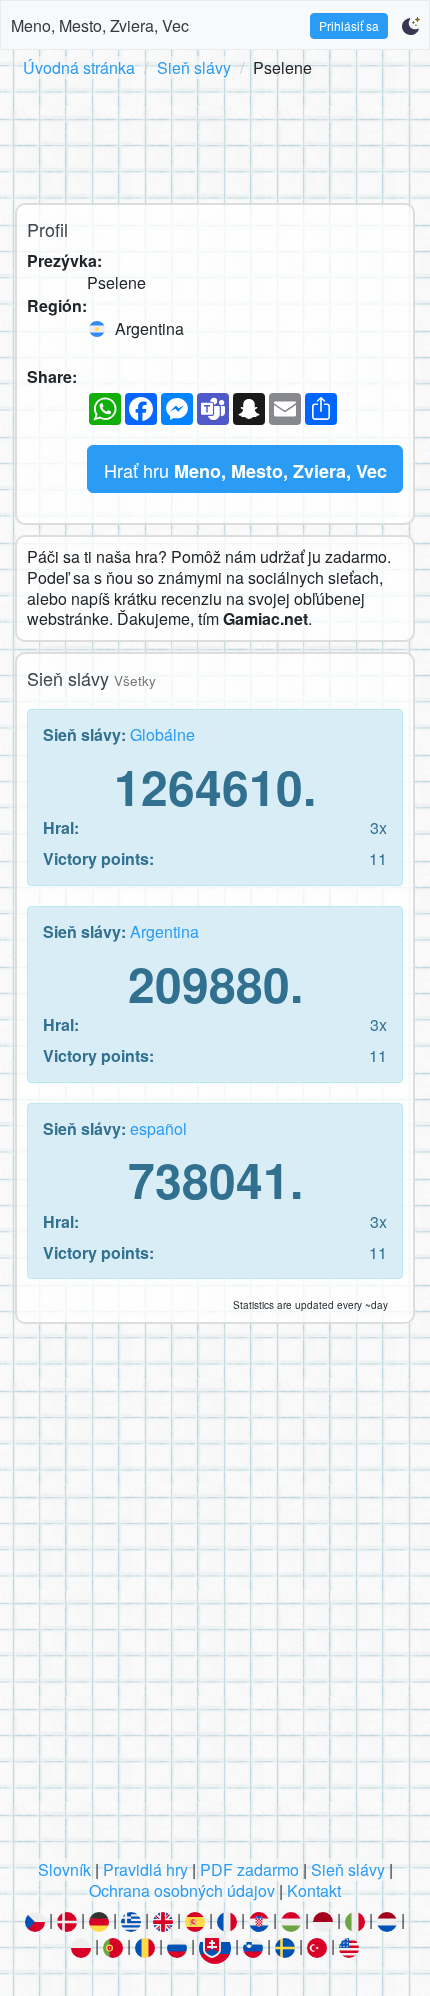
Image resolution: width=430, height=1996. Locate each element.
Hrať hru (245, 470)
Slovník (64, 1869)
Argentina (164, 931)
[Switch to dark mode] (410, 26)
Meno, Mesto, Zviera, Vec (100, 25)
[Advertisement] (215, 137)
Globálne (162, 734)
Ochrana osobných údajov (182, 1890)
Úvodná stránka (79, 67)
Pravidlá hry (145, 1869)
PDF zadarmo (249, 1869)
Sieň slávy (194, 67)
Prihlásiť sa (349, 25)
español (158, 1128)
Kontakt (314, 1890)
